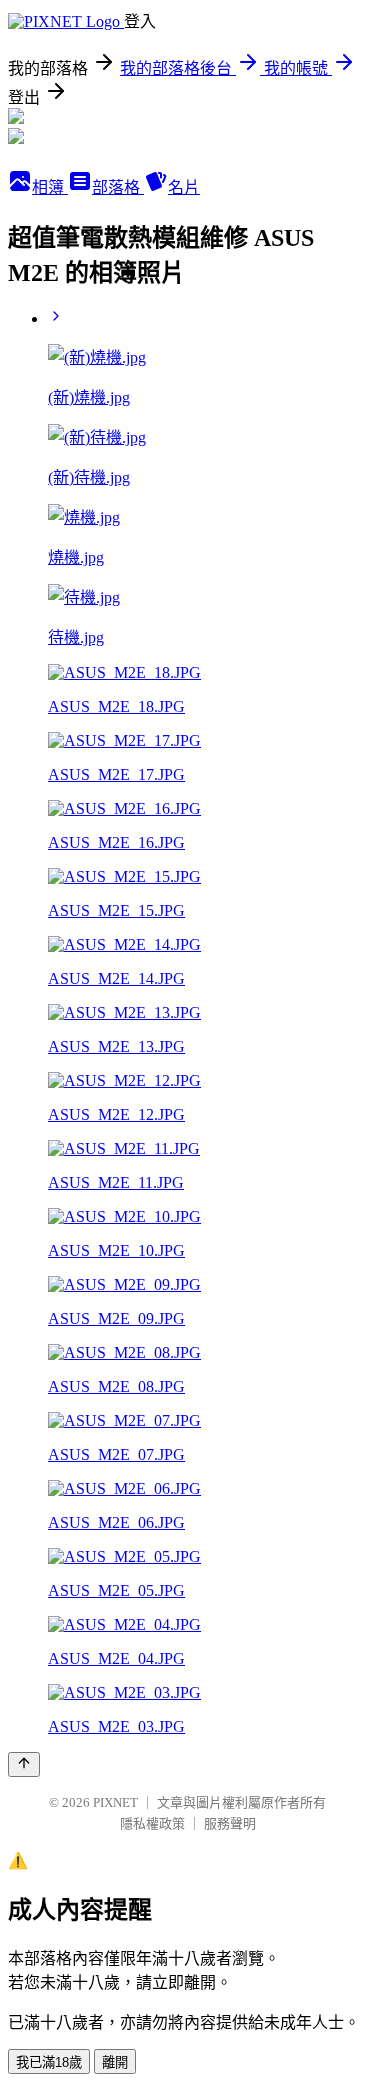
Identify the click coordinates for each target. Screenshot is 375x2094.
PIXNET (115, 1802)
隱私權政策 (152, 1823)
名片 (184, 187)
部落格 (118, 187)
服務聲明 (230, 1823)
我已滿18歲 (49, 2062)
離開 (115, 2062)
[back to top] (24, 1764)
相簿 (50, 187)
